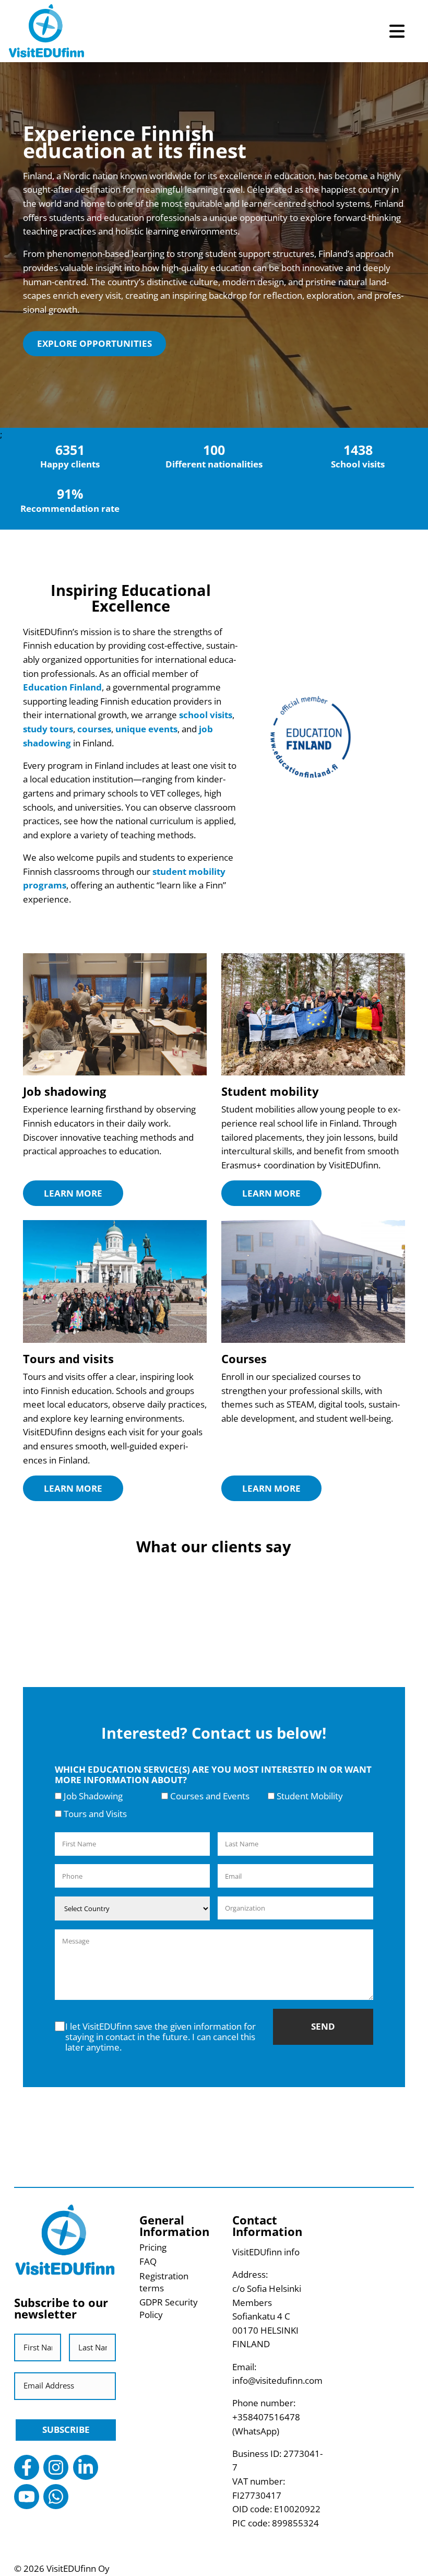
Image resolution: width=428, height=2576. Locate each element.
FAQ (148, 2261)
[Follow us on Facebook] (27, 2467)
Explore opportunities (94, 343)
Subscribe (66, 2429)
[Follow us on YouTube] (27, 2497)
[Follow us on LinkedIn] (86, 2467)
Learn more (73, 1193)
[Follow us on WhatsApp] (56, 2497)
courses (94, 729)
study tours (48, 729)
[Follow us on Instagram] (56, 2467)
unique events (146, 729)
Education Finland (62, 687)
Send (323, 2026)
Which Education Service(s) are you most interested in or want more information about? (213, 1775)
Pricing (153, 2247)
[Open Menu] (397, 31)
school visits (206, 715)
